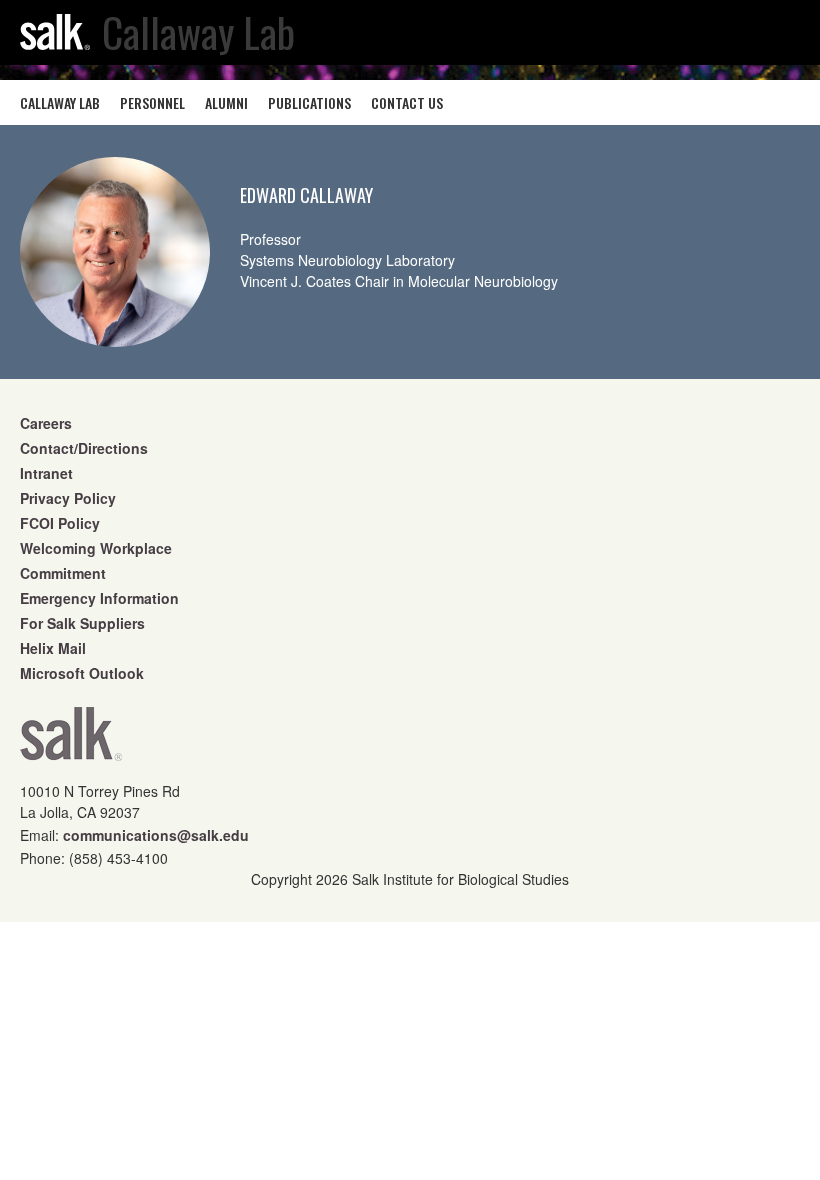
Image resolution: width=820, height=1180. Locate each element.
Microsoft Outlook (82, 673)
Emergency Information (99, 598)
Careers (46, 423)
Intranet (46, 473)
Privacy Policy (68, 498)
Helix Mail (53, 648)
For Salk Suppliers (82, 623)
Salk (71, 740)
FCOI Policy (60, 523)
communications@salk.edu (156, 835)
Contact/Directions (84, 448)
